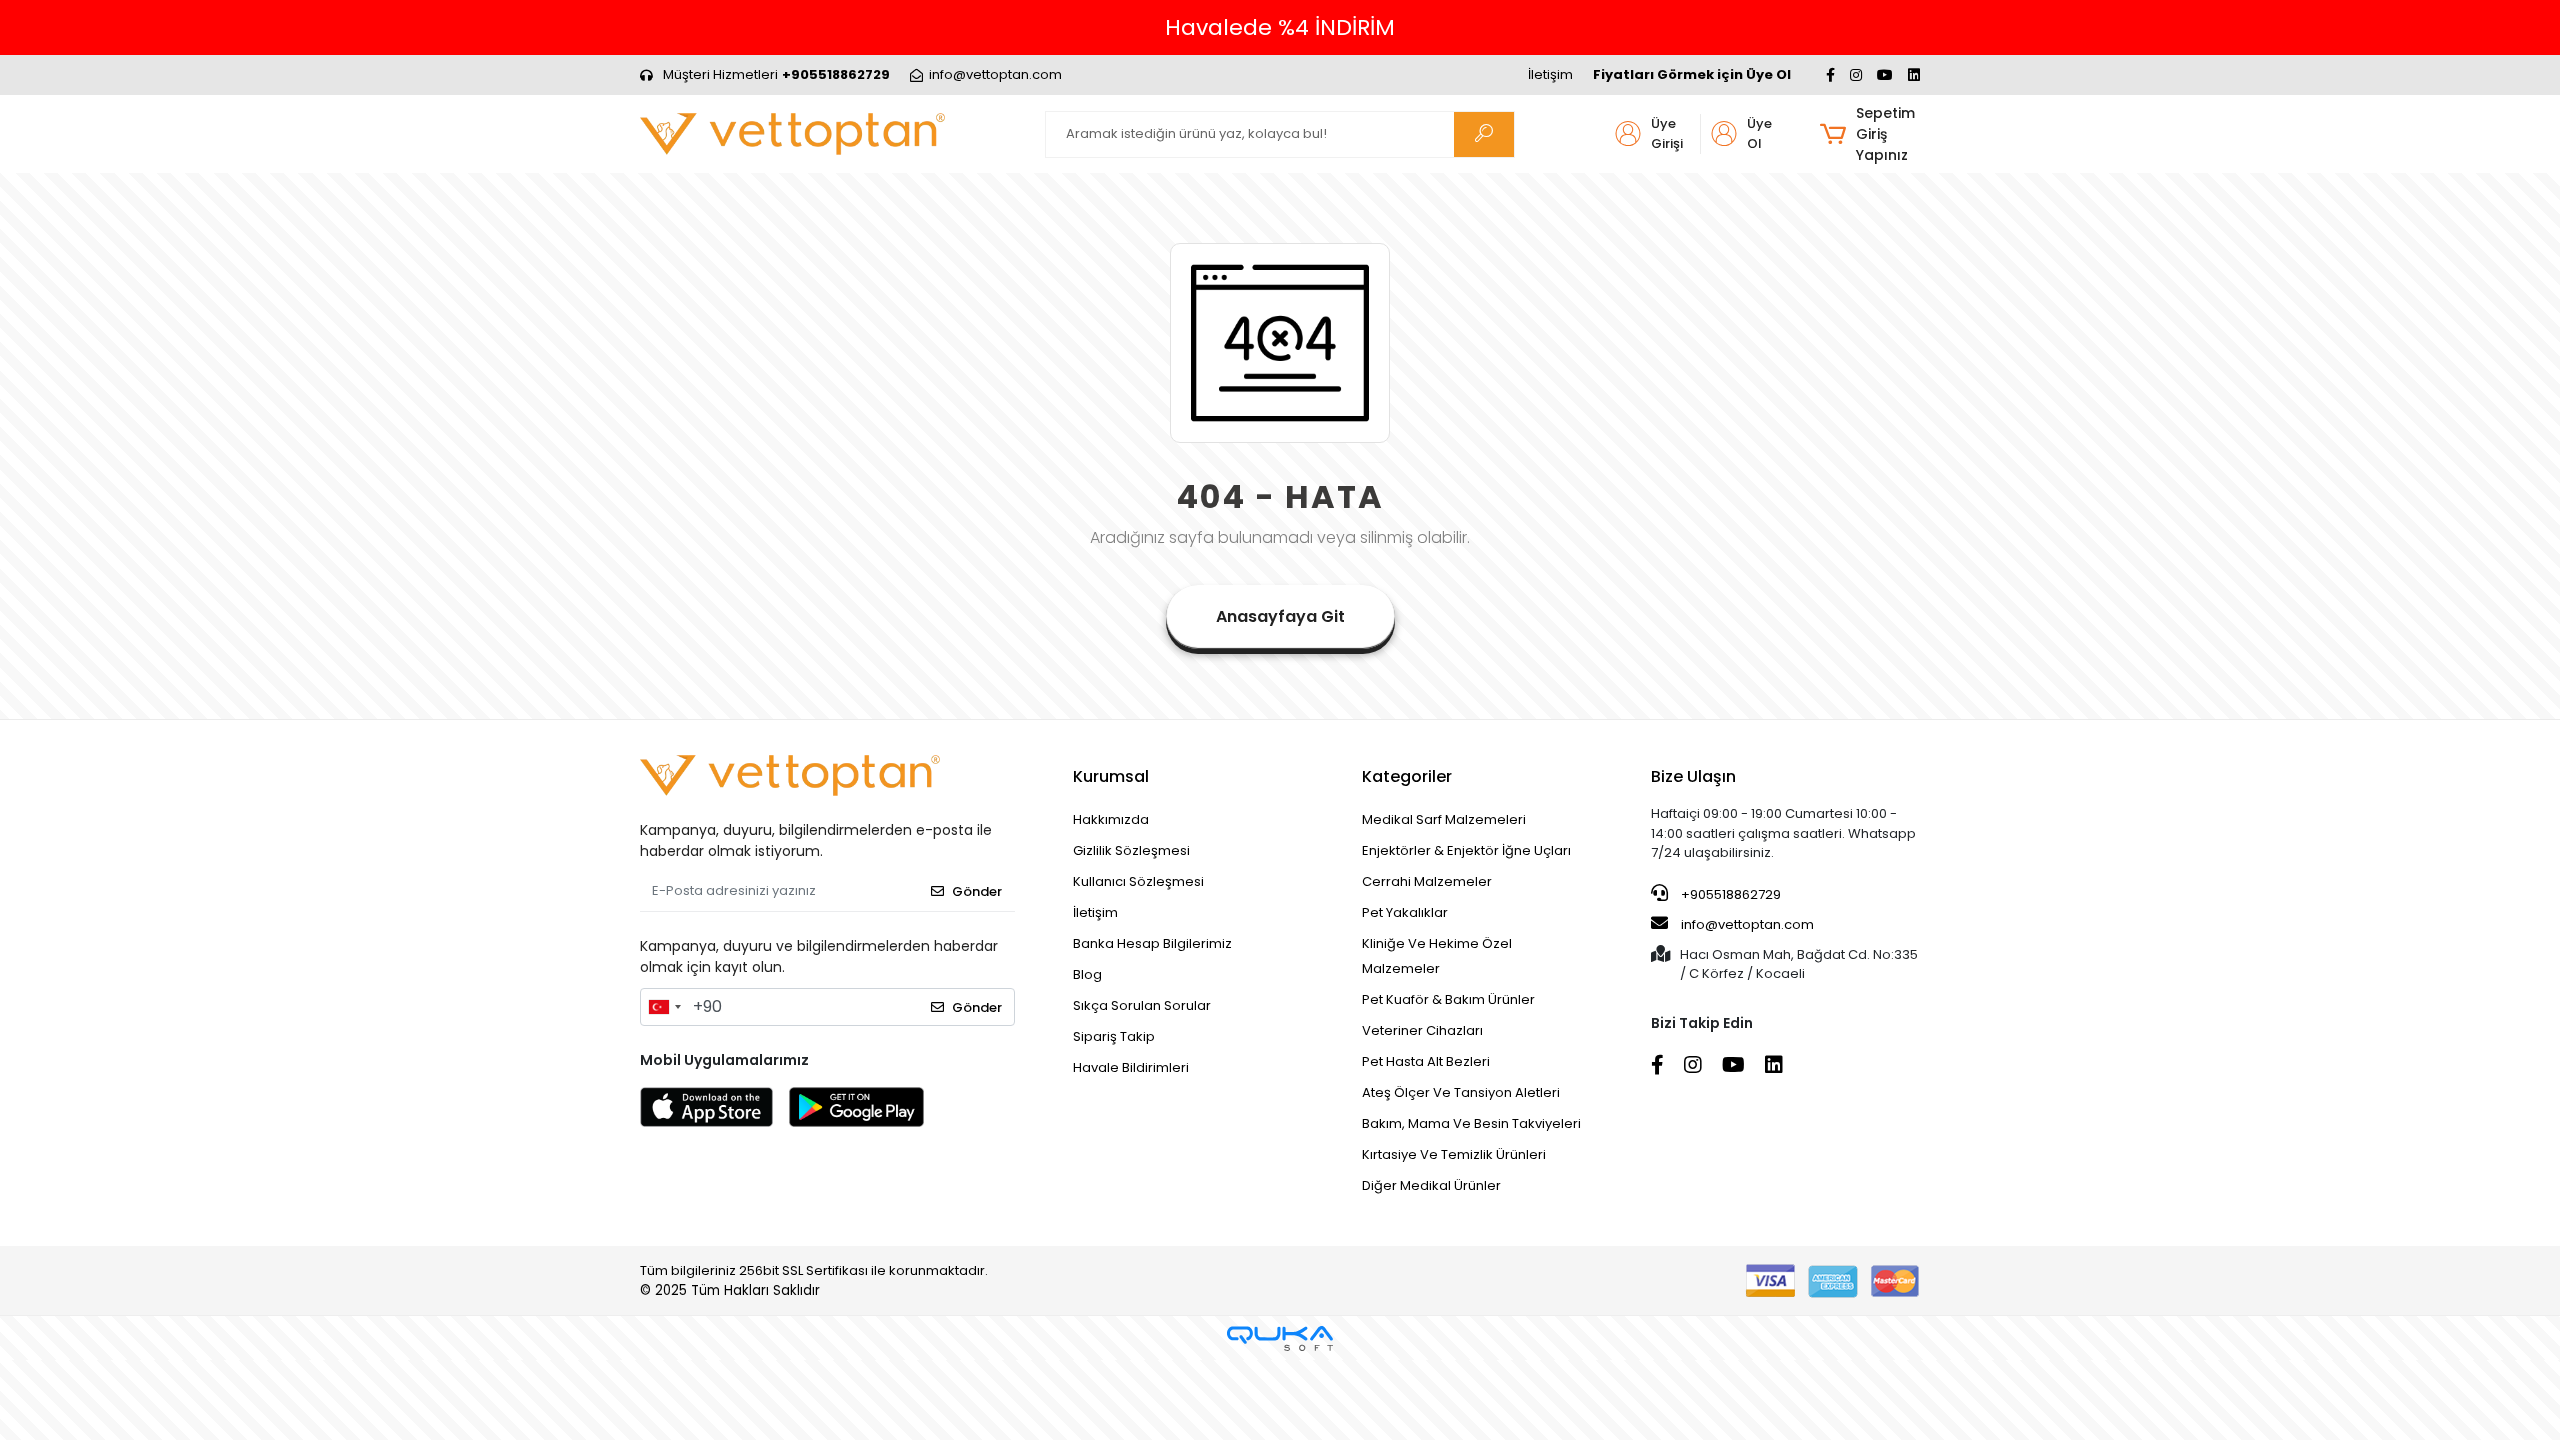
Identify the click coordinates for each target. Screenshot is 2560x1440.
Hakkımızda (1111, 819)
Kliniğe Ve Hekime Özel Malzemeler (1437, 956)
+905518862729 (1729, 894)
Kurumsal (1111, 776)
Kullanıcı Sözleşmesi (1138, 881)
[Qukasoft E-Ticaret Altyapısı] (1280, 1338)
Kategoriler (1407, 776)
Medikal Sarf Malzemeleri (1444, 819)
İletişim (1550, 74)
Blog (1087, 974)
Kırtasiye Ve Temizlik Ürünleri (1454, 1154)
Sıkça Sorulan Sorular (1142, 1005)
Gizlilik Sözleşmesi (1131, 850)
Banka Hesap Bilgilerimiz (1152, 943)
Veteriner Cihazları (1422, 1030)
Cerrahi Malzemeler (1427, 881)
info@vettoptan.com (1747, 924)
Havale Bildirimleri (1131, 1067)
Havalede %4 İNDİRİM (1280, 27)
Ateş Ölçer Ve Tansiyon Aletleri (1461, 1092)
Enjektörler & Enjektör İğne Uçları (1466, 850)
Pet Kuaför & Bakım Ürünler (1448, 999)
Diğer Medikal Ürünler (1431, 1185)
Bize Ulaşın (1693, 776)
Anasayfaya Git (1280, 616)
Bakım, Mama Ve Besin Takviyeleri (1471, 1123)
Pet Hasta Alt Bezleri (1426, 1061)
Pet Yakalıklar (1405, 912)
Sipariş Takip (1114, 1036)
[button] (1869, 134)
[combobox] (664, 1007)
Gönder (977, 891)
